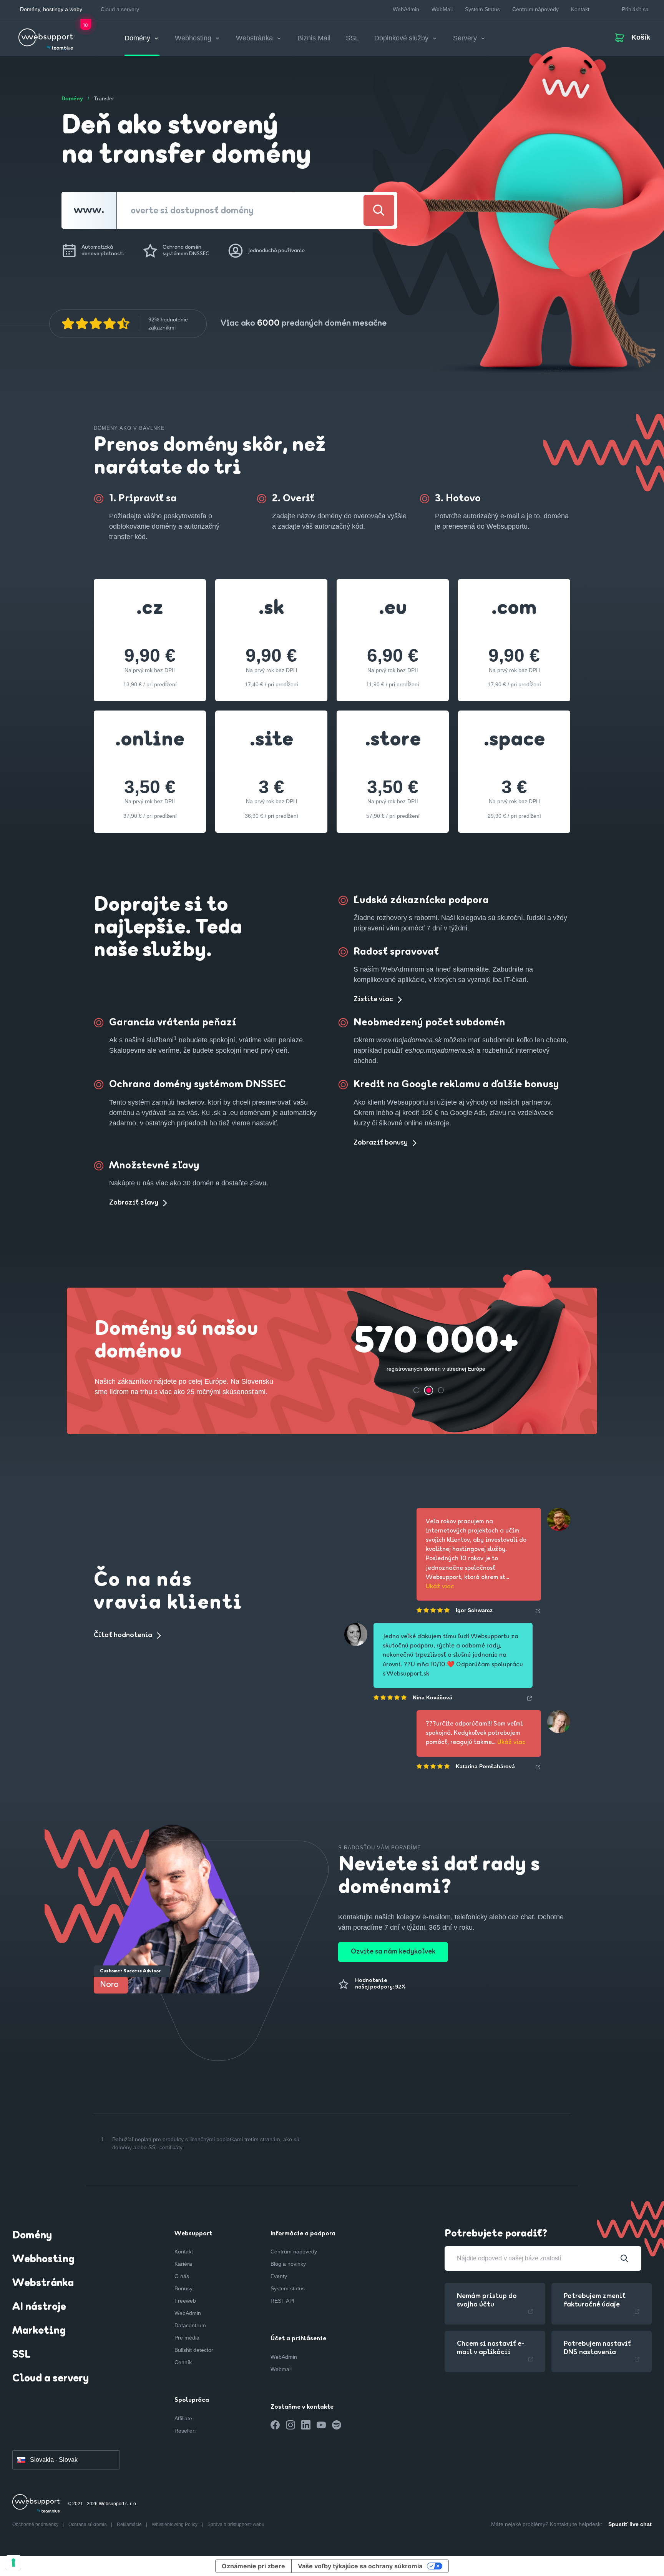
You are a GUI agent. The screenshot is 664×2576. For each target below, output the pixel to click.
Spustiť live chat (630, 2524)
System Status (482, 9)
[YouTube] (321, 2425)
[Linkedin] (306, 2425)
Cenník (183, 2362)
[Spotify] (337, 2425)
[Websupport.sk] (47, 36)
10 (86, 26)
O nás (182, 2276)
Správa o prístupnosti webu (236, 2524)
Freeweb (185, 2301)
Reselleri (185, 2431)
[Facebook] (275, 2425)
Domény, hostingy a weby (51, 9)
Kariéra (183, 2264)
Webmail (281, 2369)
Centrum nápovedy (535, 9)
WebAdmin (406, 9)
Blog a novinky (288, 2264)
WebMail (442, 9)
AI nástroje (39, 2307)
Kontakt (580, 9)
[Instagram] (290, 2425)
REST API (282, 2301)
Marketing (39, 2331)
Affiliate (183, 2418)
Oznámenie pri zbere (253, 2566)
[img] (96, 324)
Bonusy (183, 2288)
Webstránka (43, 2283)
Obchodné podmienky (36, 2524)
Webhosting (43, 2260)
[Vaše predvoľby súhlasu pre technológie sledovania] (13, 2563)
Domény (32, 2236)
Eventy (279, 2276)
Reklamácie (130, 2524)
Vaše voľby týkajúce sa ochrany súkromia (360, 2566)
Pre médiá (187, 2338)
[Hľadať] (379, 210)
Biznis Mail (314, 38)
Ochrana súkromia (88, 2524)
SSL (352, 38)
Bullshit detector (194, 2350)
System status (288, 2288)
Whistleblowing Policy (175, 2524)
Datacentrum (190, 2325)
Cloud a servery (120, 9)
